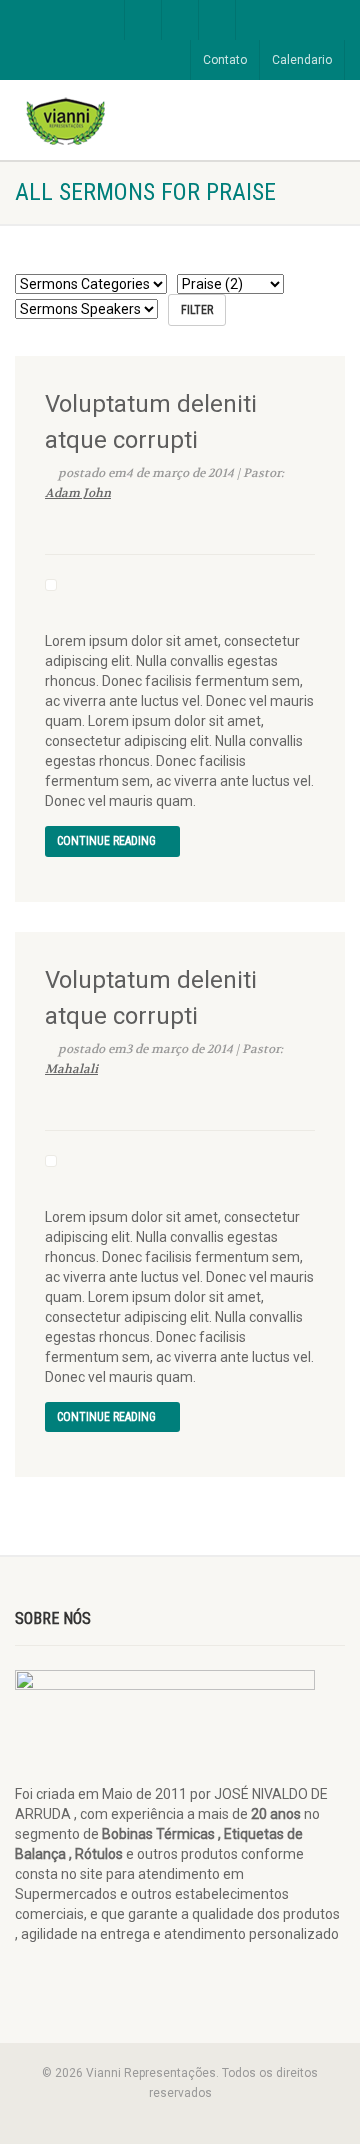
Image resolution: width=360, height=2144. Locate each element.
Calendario (302, 60)
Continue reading (108, 841)
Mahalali (71, 1069)
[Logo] (120, 120)
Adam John (78, 493)
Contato (225, 60)
